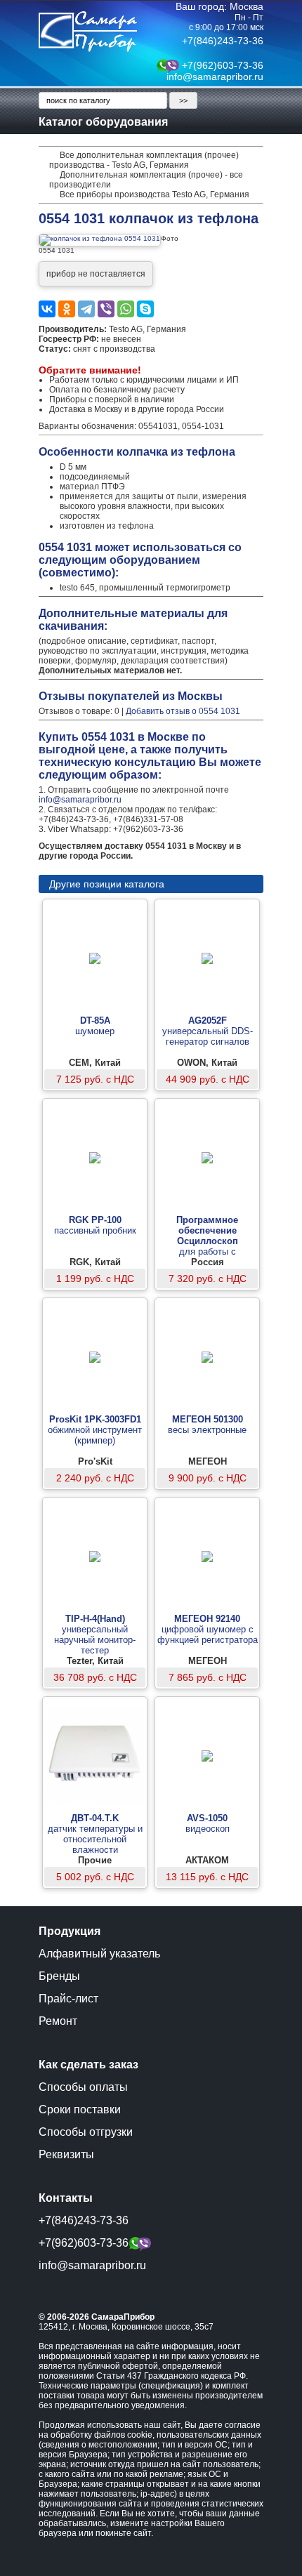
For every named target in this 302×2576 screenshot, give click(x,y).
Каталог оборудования (103, 122)
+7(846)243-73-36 (223, 41)
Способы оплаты (83, 2087)
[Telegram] (86, 309)
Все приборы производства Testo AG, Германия (155, 194)
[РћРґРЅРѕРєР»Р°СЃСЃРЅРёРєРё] (67, 309)
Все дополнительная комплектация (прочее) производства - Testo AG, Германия (144, 160)
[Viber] (106, 309)
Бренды (59, 1976)
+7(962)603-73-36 (223, 65)
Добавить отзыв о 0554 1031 (183, 711)
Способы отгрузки (86, 2132)
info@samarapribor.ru (215, 77)
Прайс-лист (68, 1999)
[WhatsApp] (126, 309)
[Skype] (145, 309)
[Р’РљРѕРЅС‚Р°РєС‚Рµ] (47, 309)
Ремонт (58, 2021)
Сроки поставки (80, 2109)
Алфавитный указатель (99, 1954)
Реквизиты (66, 2154)
